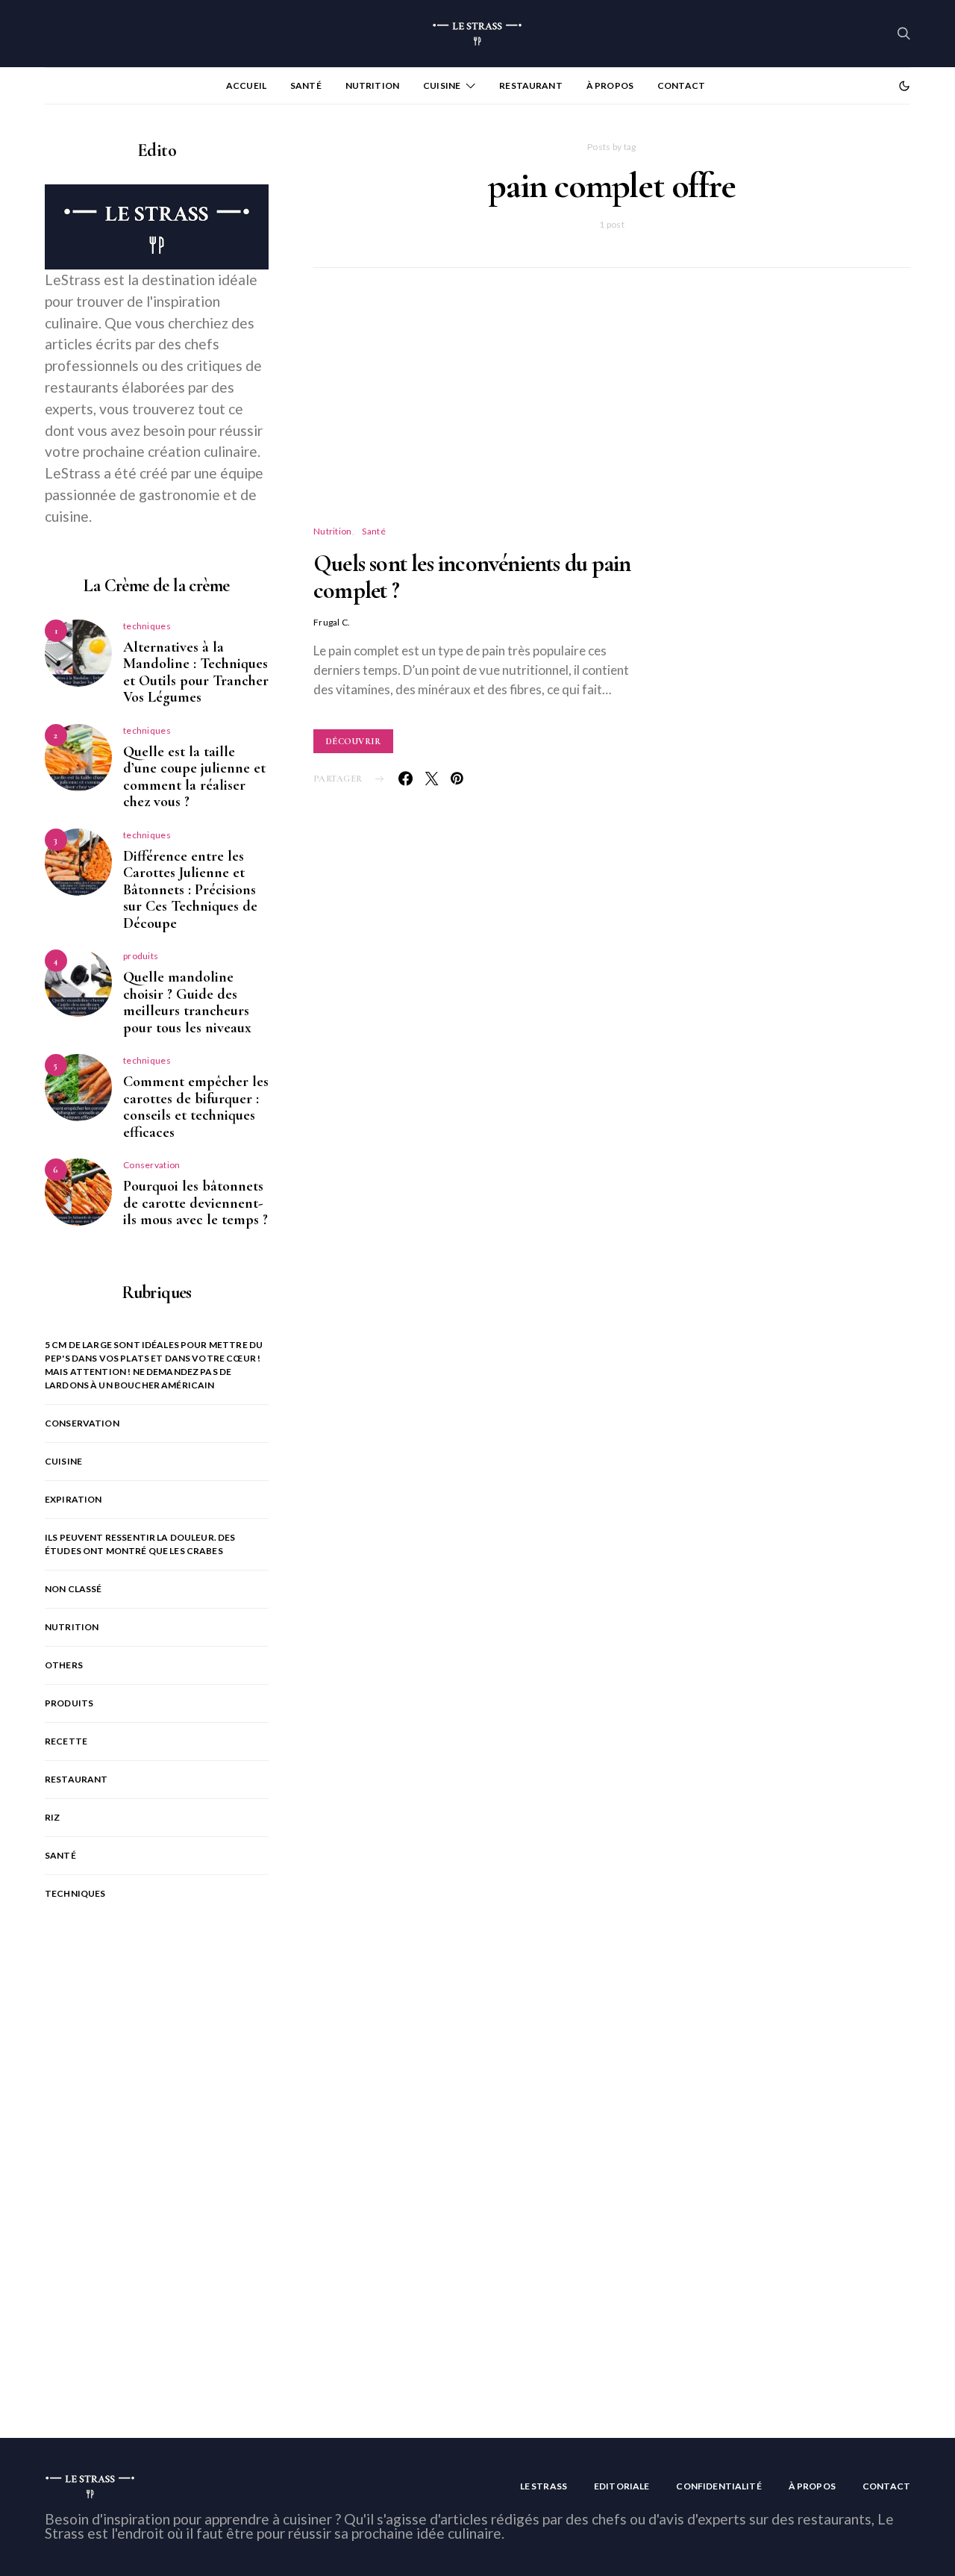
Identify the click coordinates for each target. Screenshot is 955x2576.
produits (141, 956)
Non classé (73, 1589)
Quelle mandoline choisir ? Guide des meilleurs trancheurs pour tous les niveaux (187, 1002)
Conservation (152, 1165)
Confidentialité (718, 2486)
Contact (681, 85)
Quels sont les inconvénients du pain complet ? (472, 577)
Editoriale (622, 2486)
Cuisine (442, 85)
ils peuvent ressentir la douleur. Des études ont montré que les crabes (140, 1544)
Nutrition (372, 85)
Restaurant (531, 85)
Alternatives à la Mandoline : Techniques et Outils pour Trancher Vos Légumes (196, 673)
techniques (147, 626)
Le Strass (544, 2486)
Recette (66, 1741)
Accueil (246, 85)
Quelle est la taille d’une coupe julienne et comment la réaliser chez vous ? (194, 777)
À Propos (610, 85)
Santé (306, 85)
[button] (904, 86)
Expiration (73, 1499)
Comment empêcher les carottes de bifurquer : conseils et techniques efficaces (196, 1107)
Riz (52, 1817)
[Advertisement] (612, 414)
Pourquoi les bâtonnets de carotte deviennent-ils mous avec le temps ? (195, 1203)
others (64, 1665)
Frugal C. (332, 622)
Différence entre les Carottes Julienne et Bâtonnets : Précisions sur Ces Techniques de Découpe (190, 890)
